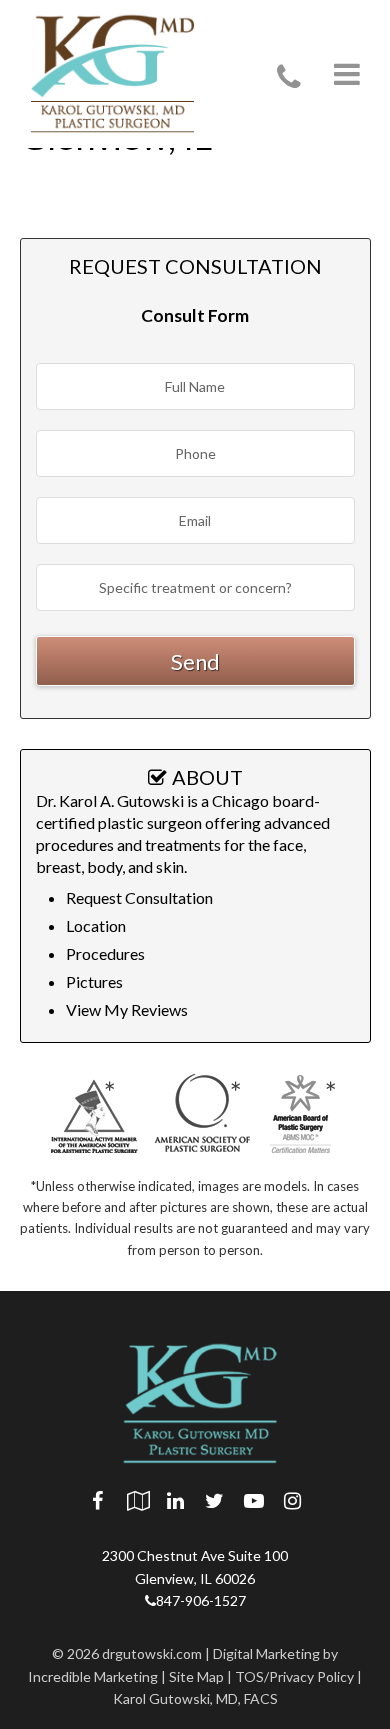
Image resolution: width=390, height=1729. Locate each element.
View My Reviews (127, 1009)
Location (96, 925)
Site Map (196, 1676)
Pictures (94, 981)
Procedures (105, 953)
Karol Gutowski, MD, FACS (195, 1698)
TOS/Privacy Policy (294, 1676)
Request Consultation (139, 897)
